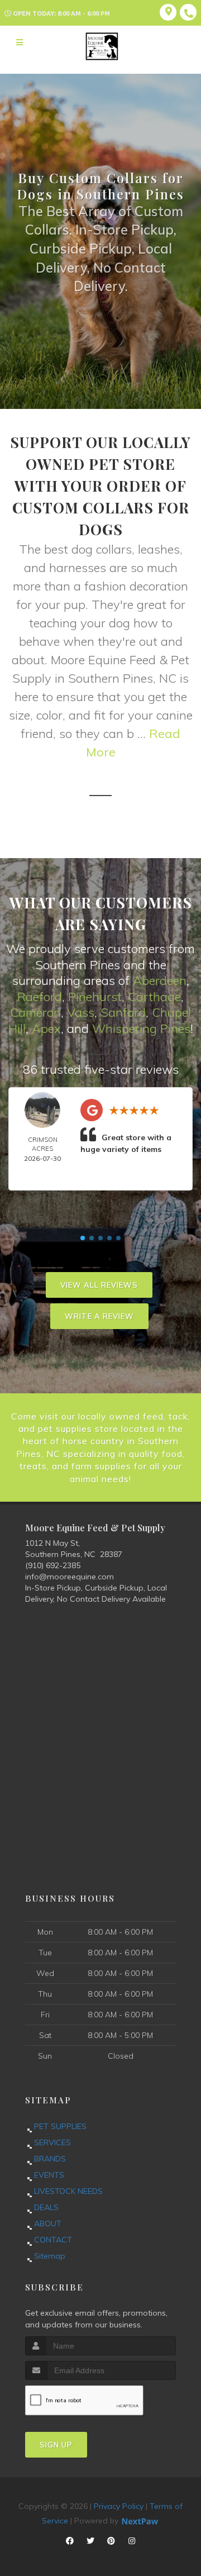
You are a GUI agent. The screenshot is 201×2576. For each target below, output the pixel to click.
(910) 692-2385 (53, 1565)
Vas (78, 1012)
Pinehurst (95, 997)
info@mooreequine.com (70, 1577)
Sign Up (56, 2445)
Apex (46, 1029)
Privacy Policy (119, 2506)
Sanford (123, 1012)
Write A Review (99, 1316)
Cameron (35, 1012)
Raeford (40, 997)
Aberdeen (160, 980)
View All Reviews (99, 1285)
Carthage (154, 997)
